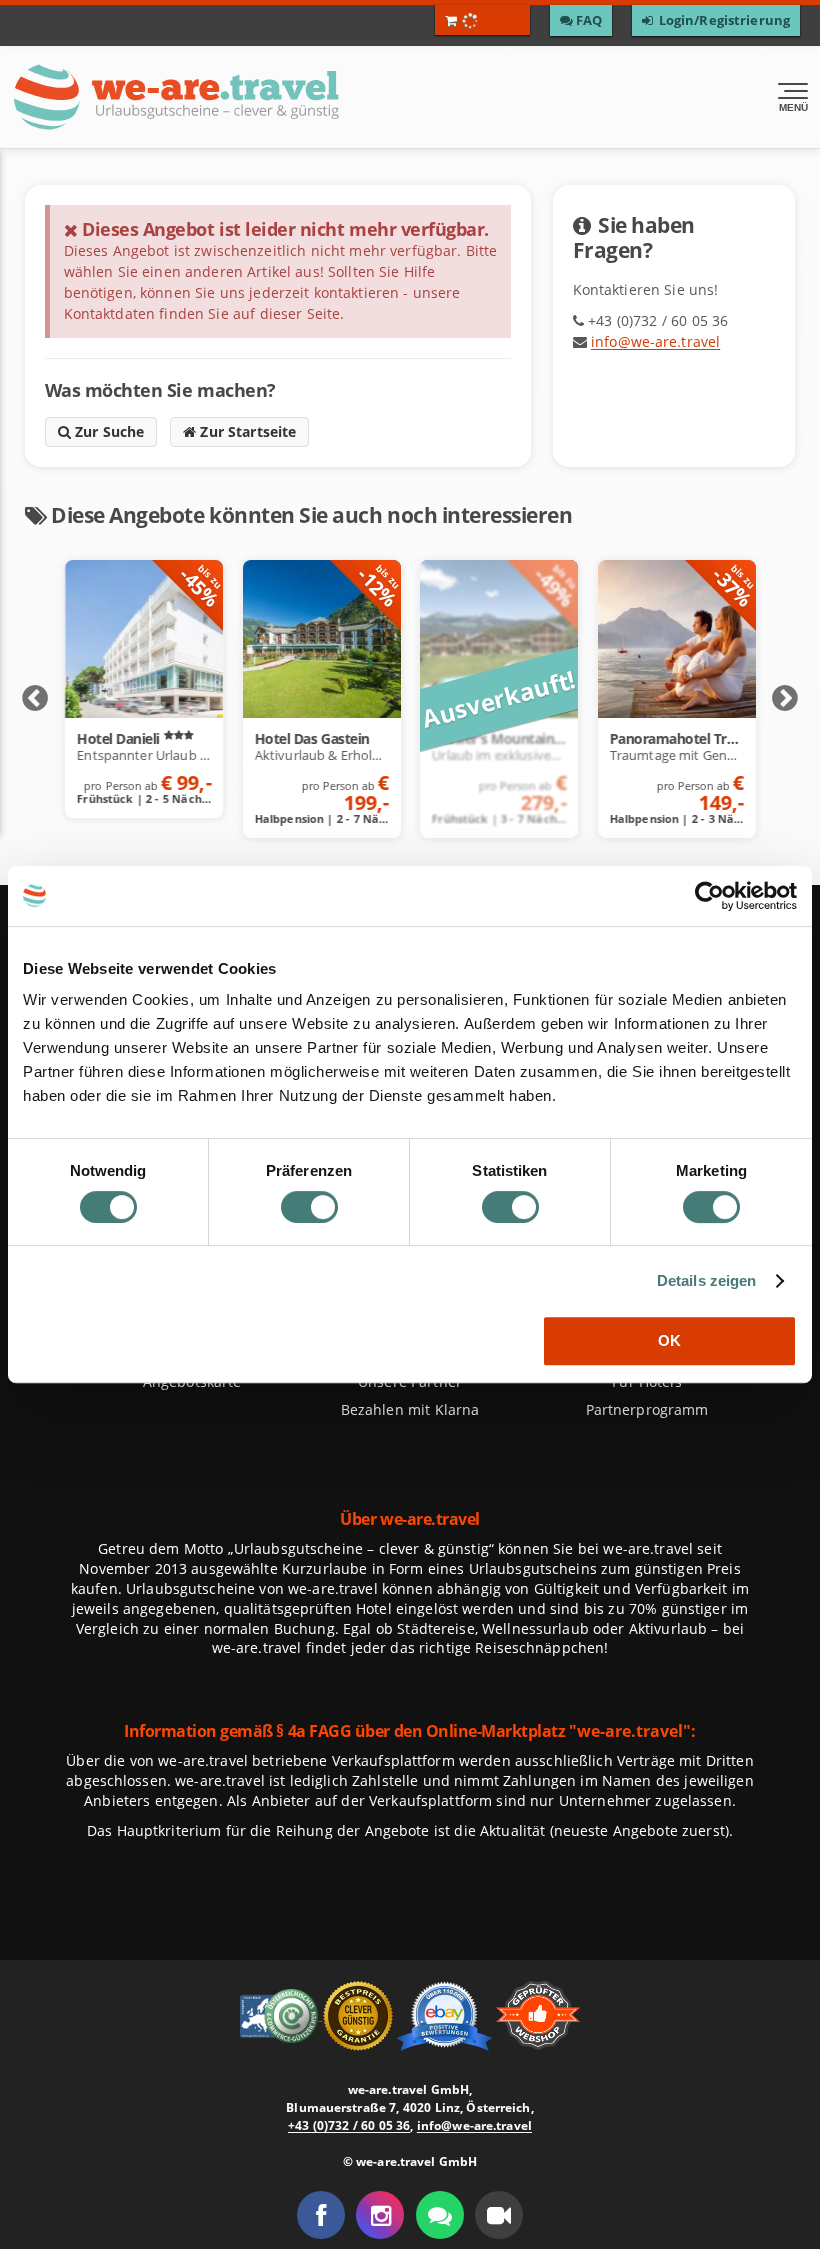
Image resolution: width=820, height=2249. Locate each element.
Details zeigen (707, 1280)
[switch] (309, 1207)
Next (785, 699)
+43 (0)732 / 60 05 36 (349, 2125)
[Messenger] (440, 2215)
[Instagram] (380, 2215)
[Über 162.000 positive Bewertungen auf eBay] (446, 2013)
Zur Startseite (246, 431)
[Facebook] (321, 2215)
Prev (35, 699)
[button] (499, 2215)
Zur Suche (108, 431)
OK (669, 1340)
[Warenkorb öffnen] (482, 20)
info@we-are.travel (655, 341)
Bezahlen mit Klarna (410, 1409)
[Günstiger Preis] (360, 2013)
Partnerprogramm (647, 1409)
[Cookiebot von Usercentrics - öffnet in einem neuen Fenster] (709, 896)
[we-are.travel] (246, 97)
